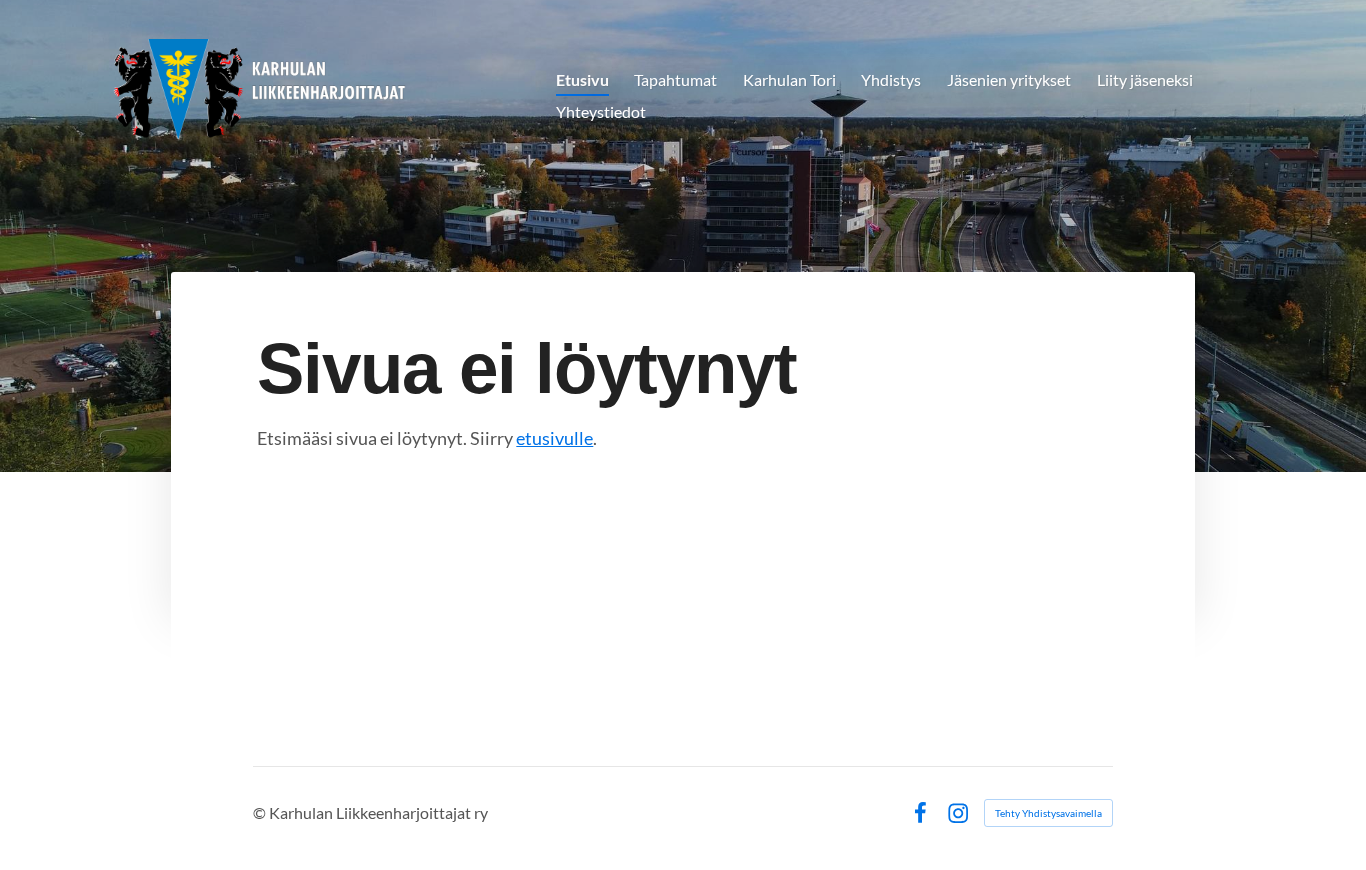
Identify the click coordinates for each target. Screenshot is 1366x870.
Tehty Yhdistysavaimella (1048, 813)
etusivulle (554, 438)
